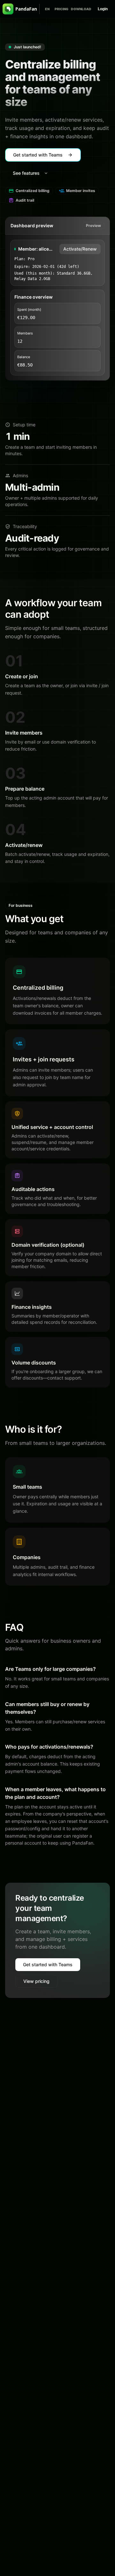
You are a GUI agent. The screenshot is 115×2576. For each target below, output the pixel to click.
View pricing (36, 1981)
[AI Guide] (41, 9)
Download (81, 9)
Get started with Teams (48, 1964)
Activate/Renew (80, 249)
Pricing (61, 9)
